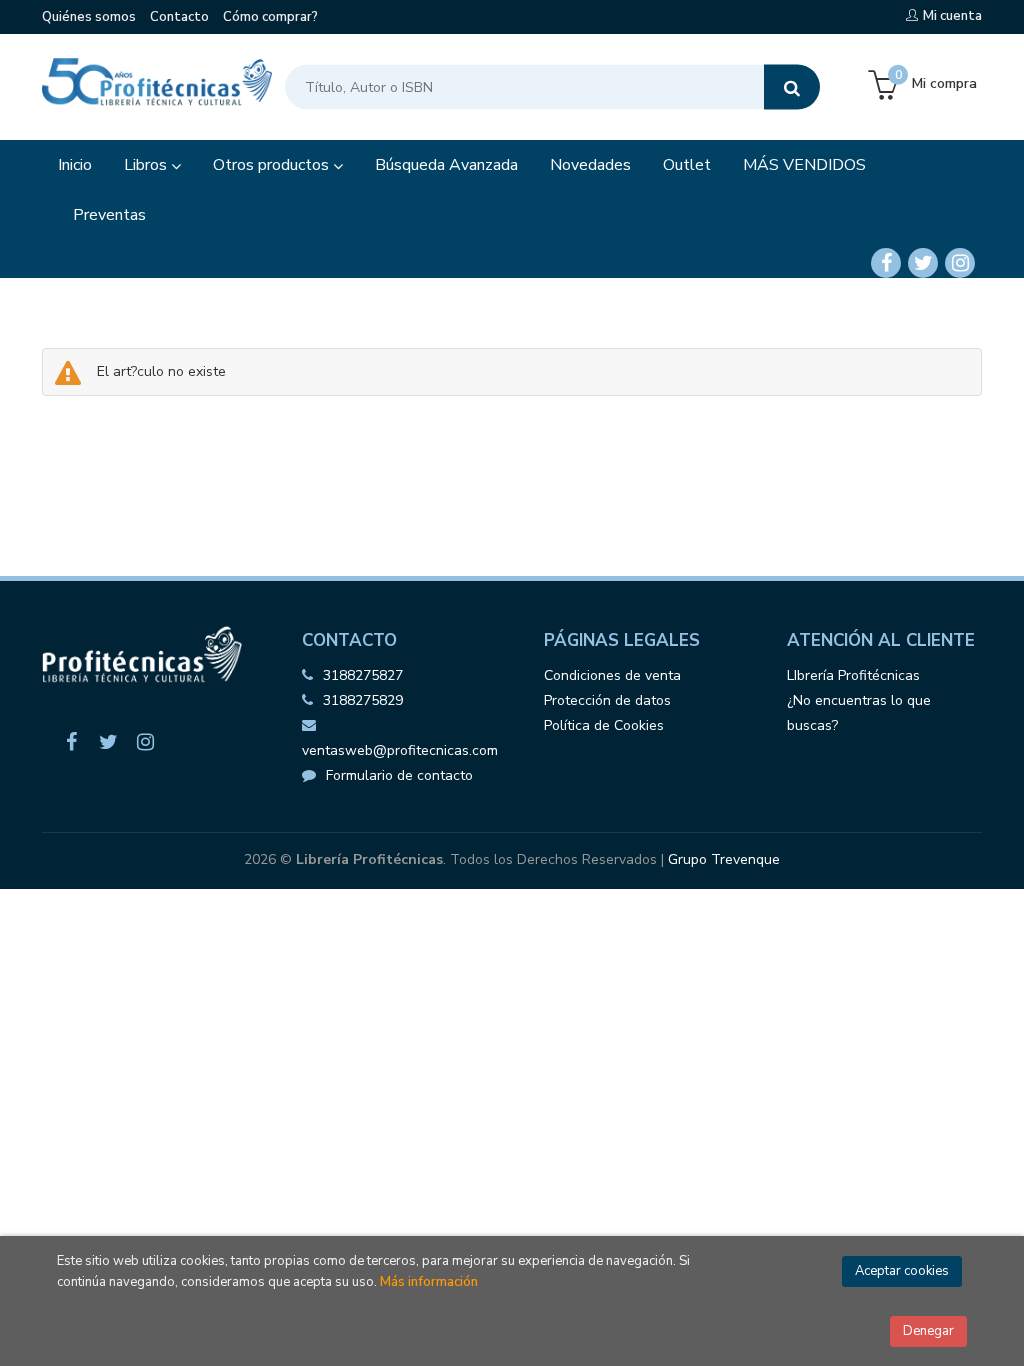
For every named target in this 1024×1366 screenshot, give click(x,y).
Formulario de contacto (399, 775)
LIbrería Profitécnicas (853, 675)
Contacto (179, 17)
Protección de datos (607, 700)
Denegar (928, 1331)
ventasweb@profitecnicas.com (400, 750)
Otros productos (273, 165)
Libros (147, 165)
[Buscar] (792, 87)
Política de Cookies (604, 725)
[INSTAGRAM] (960, 263)
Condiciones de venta (612, 675)
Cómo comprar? (270, 17)
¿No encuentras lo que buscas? (859, 713)
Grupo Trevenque (724, 859)
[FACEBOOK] (886, 263)
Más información (429, 1282)
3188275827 (363, 675)
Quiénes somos (89, 17)
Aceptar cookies (902, 1271)
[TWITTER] (923, 263)
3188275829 (363, 700)
